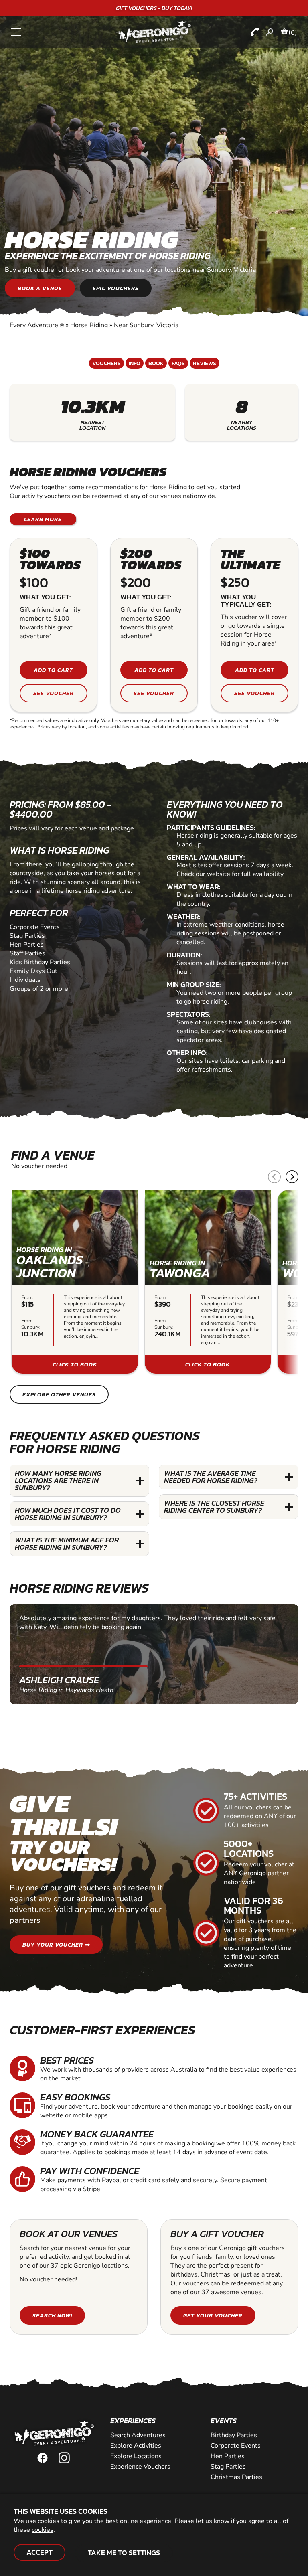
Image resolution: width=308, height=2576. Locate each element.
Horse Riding (89, 325)
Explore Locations (136, 2456)
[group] (75, 1282)
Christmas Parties (236, 2477)
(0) (293, 32)
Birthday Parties (234, 2435)
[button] (292, 1177)
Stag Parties (228, 2467)
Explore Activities (136, 2446)
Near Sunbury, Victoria (146, 325)
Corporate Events (236, 2446)
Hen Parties (228, 2456)
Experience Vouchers (140, 2467)
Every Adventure (37, 325)
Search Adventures (138, 2435)
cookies (43, 2530)
